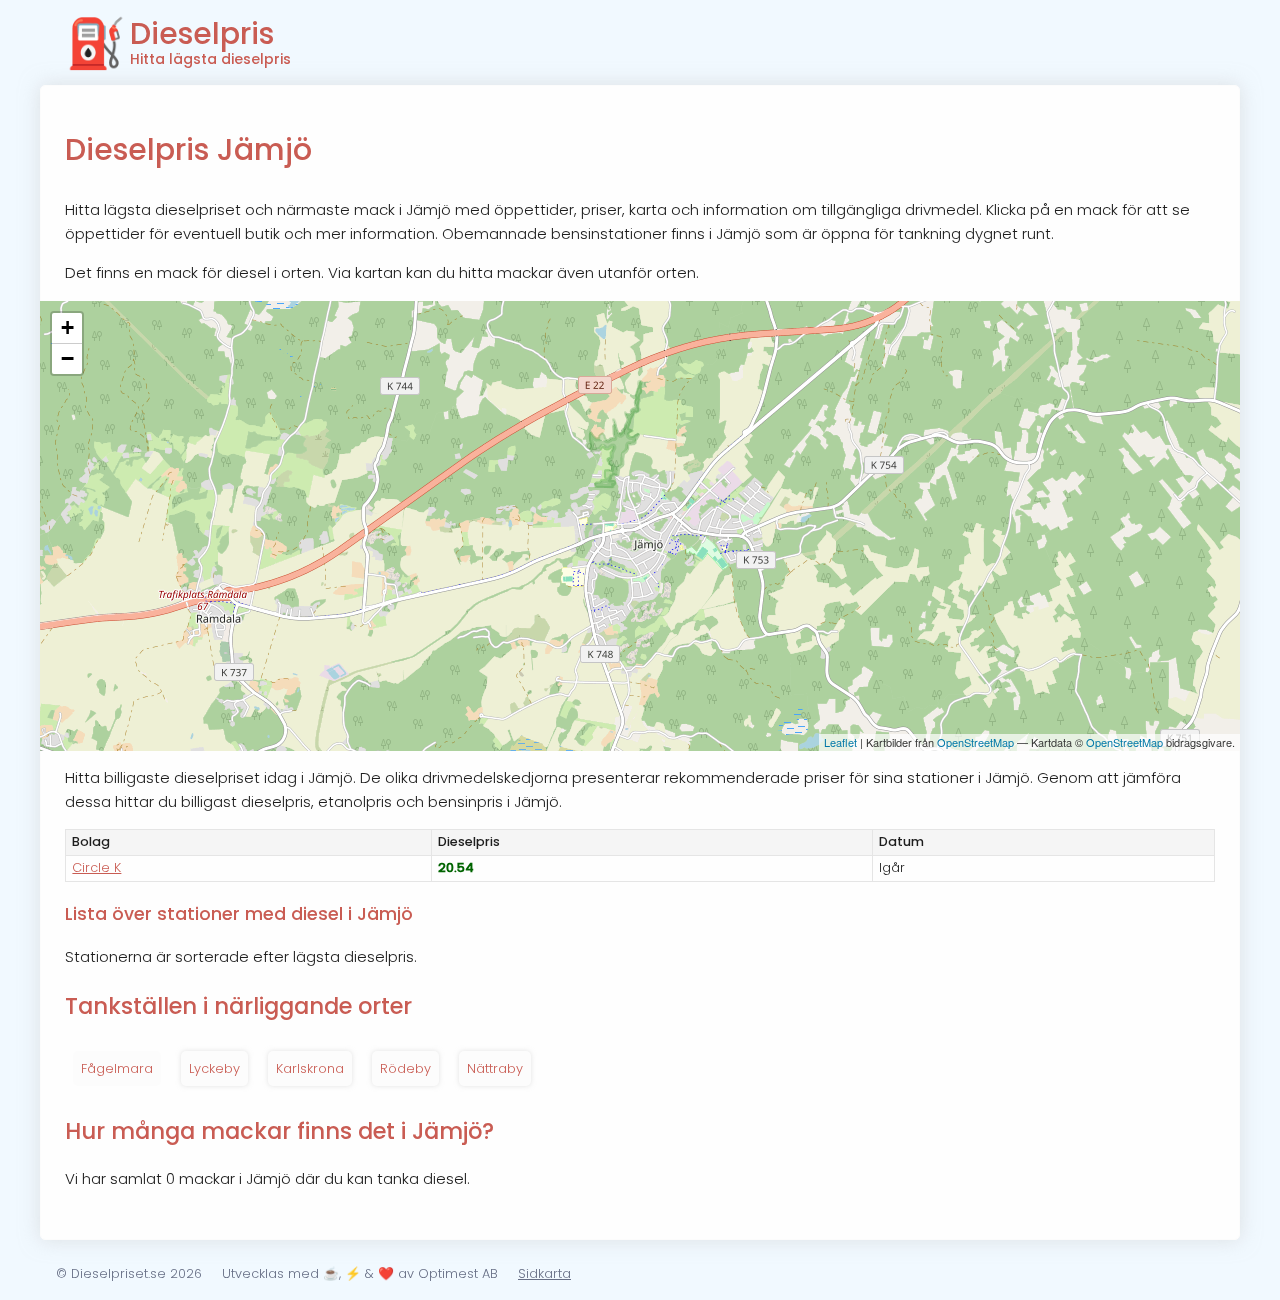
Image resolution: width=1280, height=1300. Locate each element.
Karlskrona (310, 1068)
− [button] (67, 358)
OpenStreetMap (975, 742)
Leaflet (840, 742)
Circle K (96, 867)
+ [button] (67, 327)
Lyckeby (214, 1068)
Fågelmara (117, 1068)
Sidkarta (544, 1273)
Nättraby (495, 1068)
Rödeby (405, 1068)
